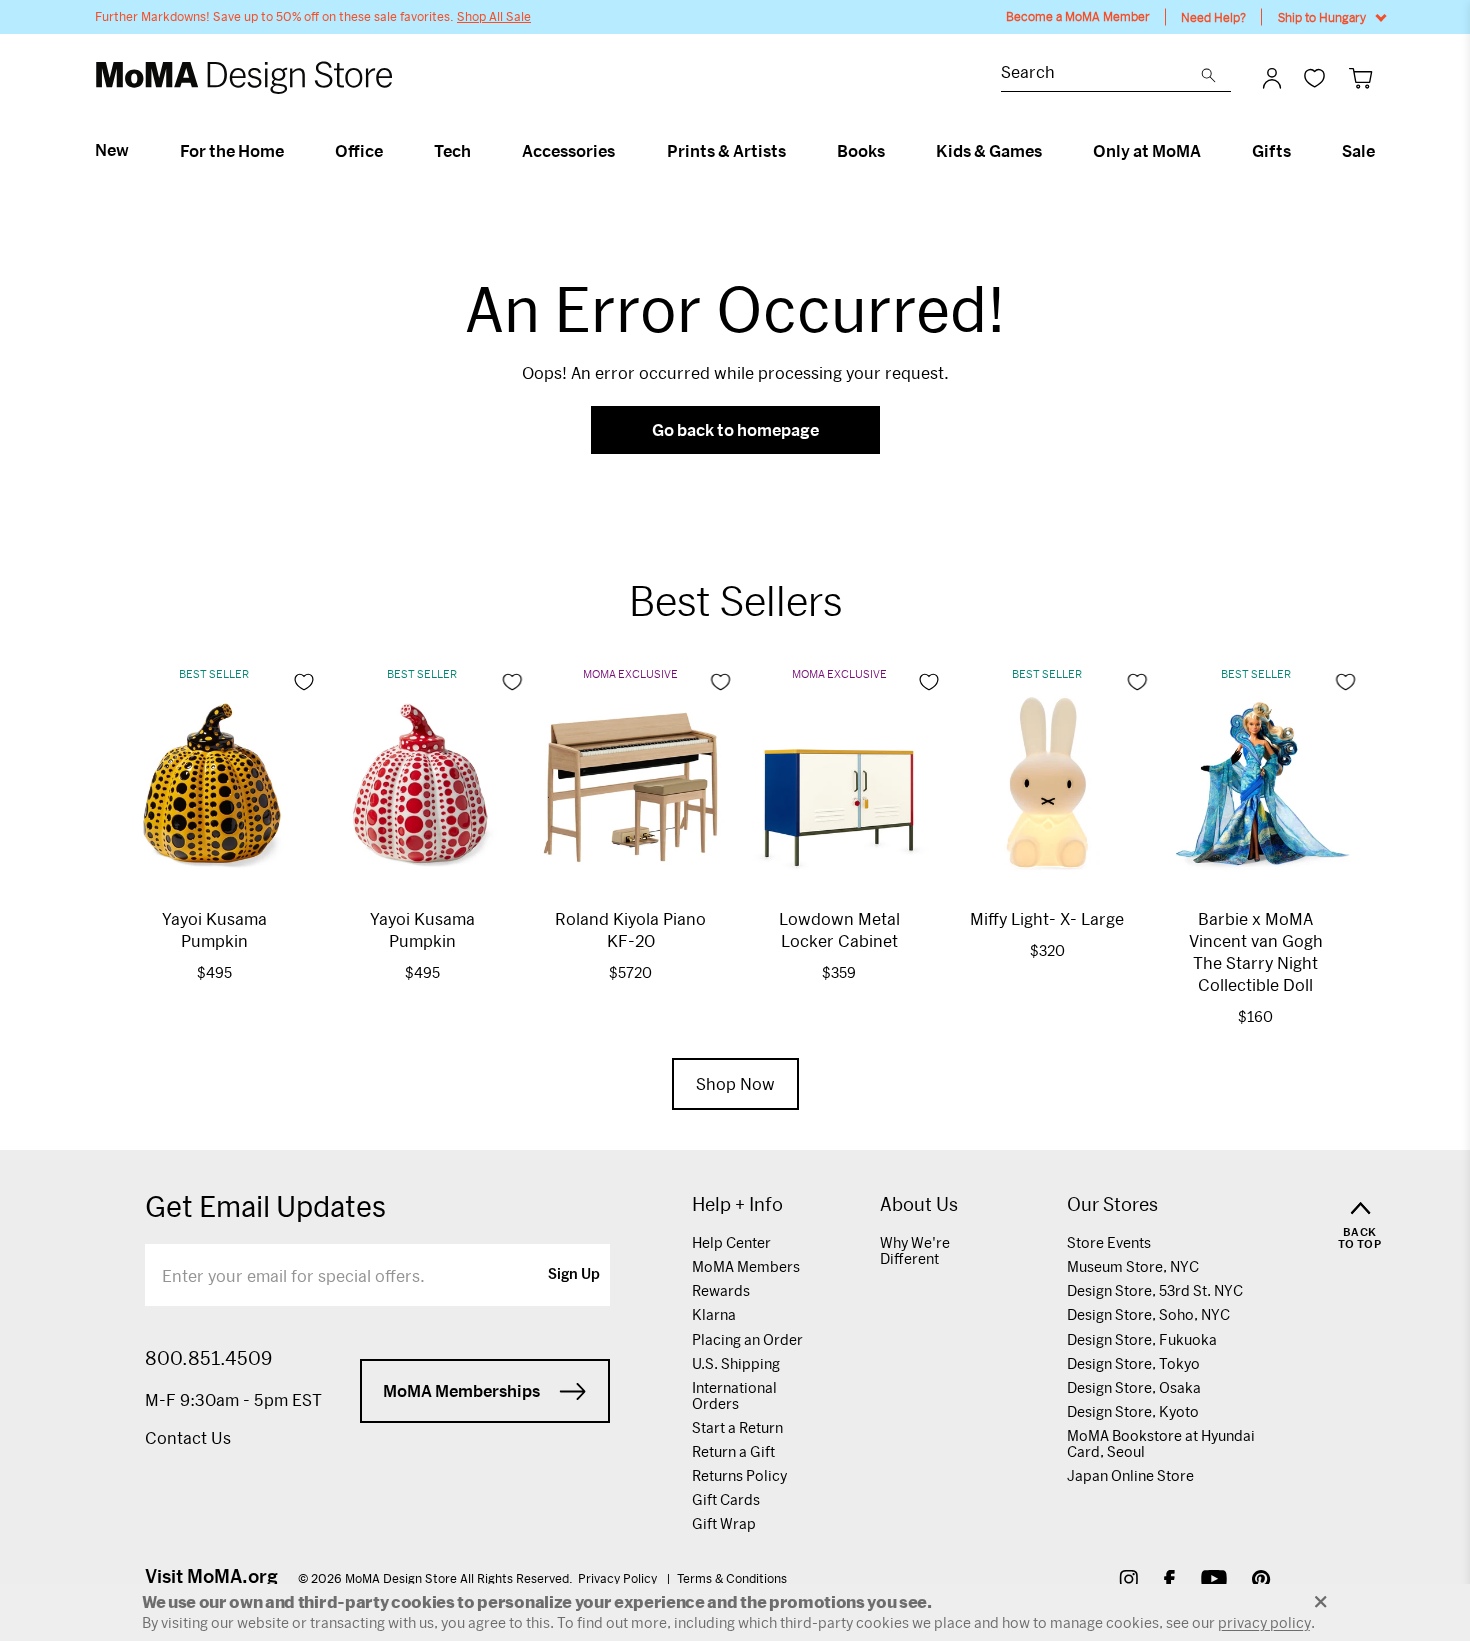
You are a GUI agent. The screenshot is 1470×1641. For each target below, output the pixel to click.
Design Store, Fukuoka (1142, 1339)
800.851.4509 (208, 1358)
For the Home (232, 151)
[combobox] (1101, 74)
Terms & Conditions (732, 1578)
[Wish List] (1314, 77)
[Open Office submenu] (391, 151)
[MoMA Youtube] (1214, 1581)
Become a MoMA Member (1078, 16)
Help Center (731, 1242)
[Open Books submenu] (893, 151)
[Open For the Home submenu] (292, 151)
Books (861, 151)
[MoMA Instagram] (1128, 1581)
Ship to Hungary (1322, 17)
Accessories (568, 151)
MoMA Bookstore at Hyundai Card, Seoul (1161, 1443)
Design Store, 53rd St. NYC (1155, 1290)
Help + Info (737, 1204)
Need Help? (1213, 17)
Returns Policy (739, 1475)
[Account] (1272, 78)
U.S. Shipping (736, 1363)
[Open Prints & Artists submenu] (794, 151)
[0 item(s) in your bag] (1360, 77)
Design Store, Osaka (1134, 1387)
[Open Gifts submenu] (1299, 151)
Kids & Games (989, 151)
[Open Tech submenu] (479, 151)
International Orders (734, 1395)
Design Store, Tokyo (1133, 1363)
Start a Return (737, 1427)
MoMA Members (746, 1266)
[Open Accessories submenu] (623, 151)
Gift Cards (726, 1499)
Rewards (721, 1290)
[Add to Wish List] (304, 682)
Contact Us (188, 1437)
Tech (452, 151)
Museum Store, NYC (1133, 1266)
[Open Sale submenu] (1383, 151)
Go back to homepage (735, 429)
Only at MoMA (1147, 151)
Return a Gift (733, 1451)
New (112, 150)
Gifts (1271, 151)
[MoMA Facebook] (1169, 1581)
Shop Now (735, 1083)
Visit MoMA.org (211, 1576)
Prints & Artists (726, 151)
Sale (1358, 151)
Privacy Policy (619, 1578)
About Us (919, 1204)
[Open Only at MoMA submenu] (1209, 151)
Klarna (714, 1314)
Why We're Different (915, 1250)
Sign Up (574, 1275)
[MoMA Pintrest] (1261, 1581)
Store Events (1109, 1242)
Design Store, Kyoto (1133, 1411)
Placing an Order (747, 1339)
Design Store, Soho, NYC (1148, 1314)
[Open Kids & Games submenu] (1050, 151)
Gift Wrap (724, 1523)
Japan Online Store (1130, 1475)
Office (359, 151)
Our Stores (1112, 1204)
